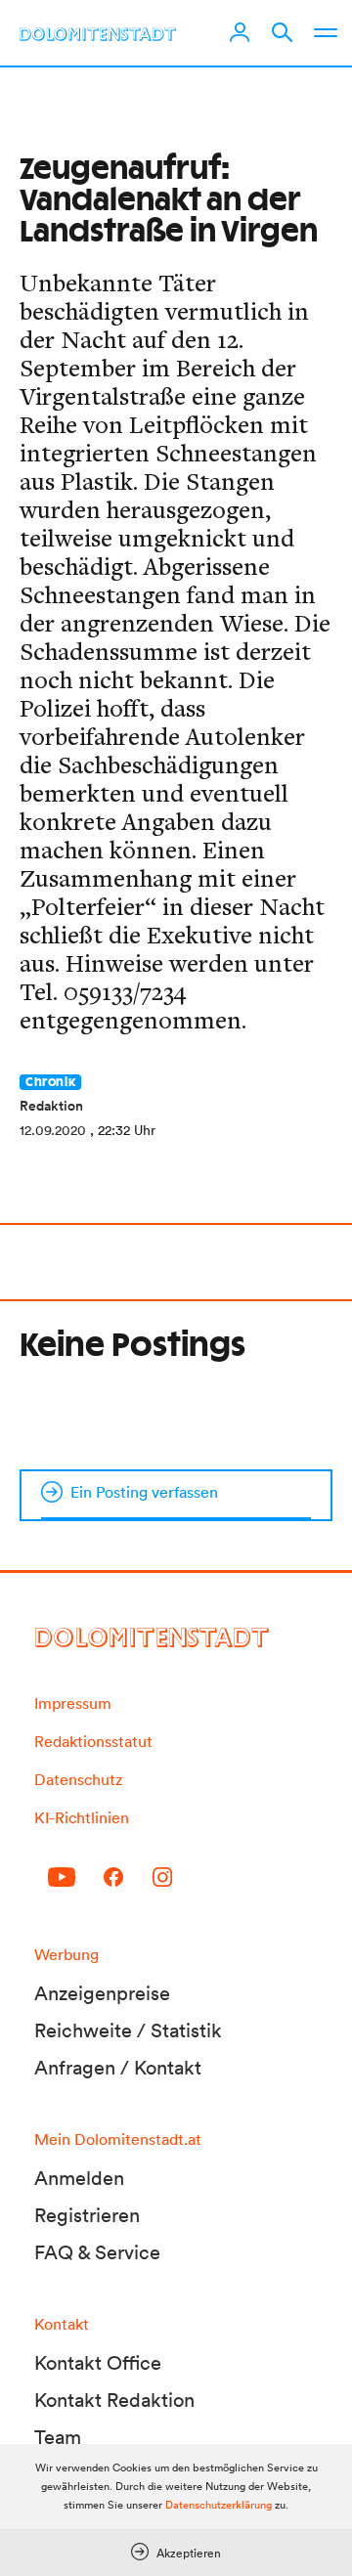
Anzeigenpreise (102, 1993)
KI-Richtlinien (82, 1817)
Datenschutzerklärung (219, 2505)
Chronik (50, 1082)
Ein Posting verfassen (144, 1492)
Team (58, 2437)
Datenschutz (78, 1779)
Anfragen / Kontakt (118, 2068)
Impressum (73, 1703)
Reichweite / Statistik (128, 2030)
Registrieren (87, 2215)
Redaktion (51, 1106)
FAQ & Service (97, 2252)
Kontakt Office (98, 2363)
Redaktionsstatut (93, 1741)
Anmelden (79, 2178)
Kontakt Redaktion (114, 2400)
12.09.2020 (53, 1130)
